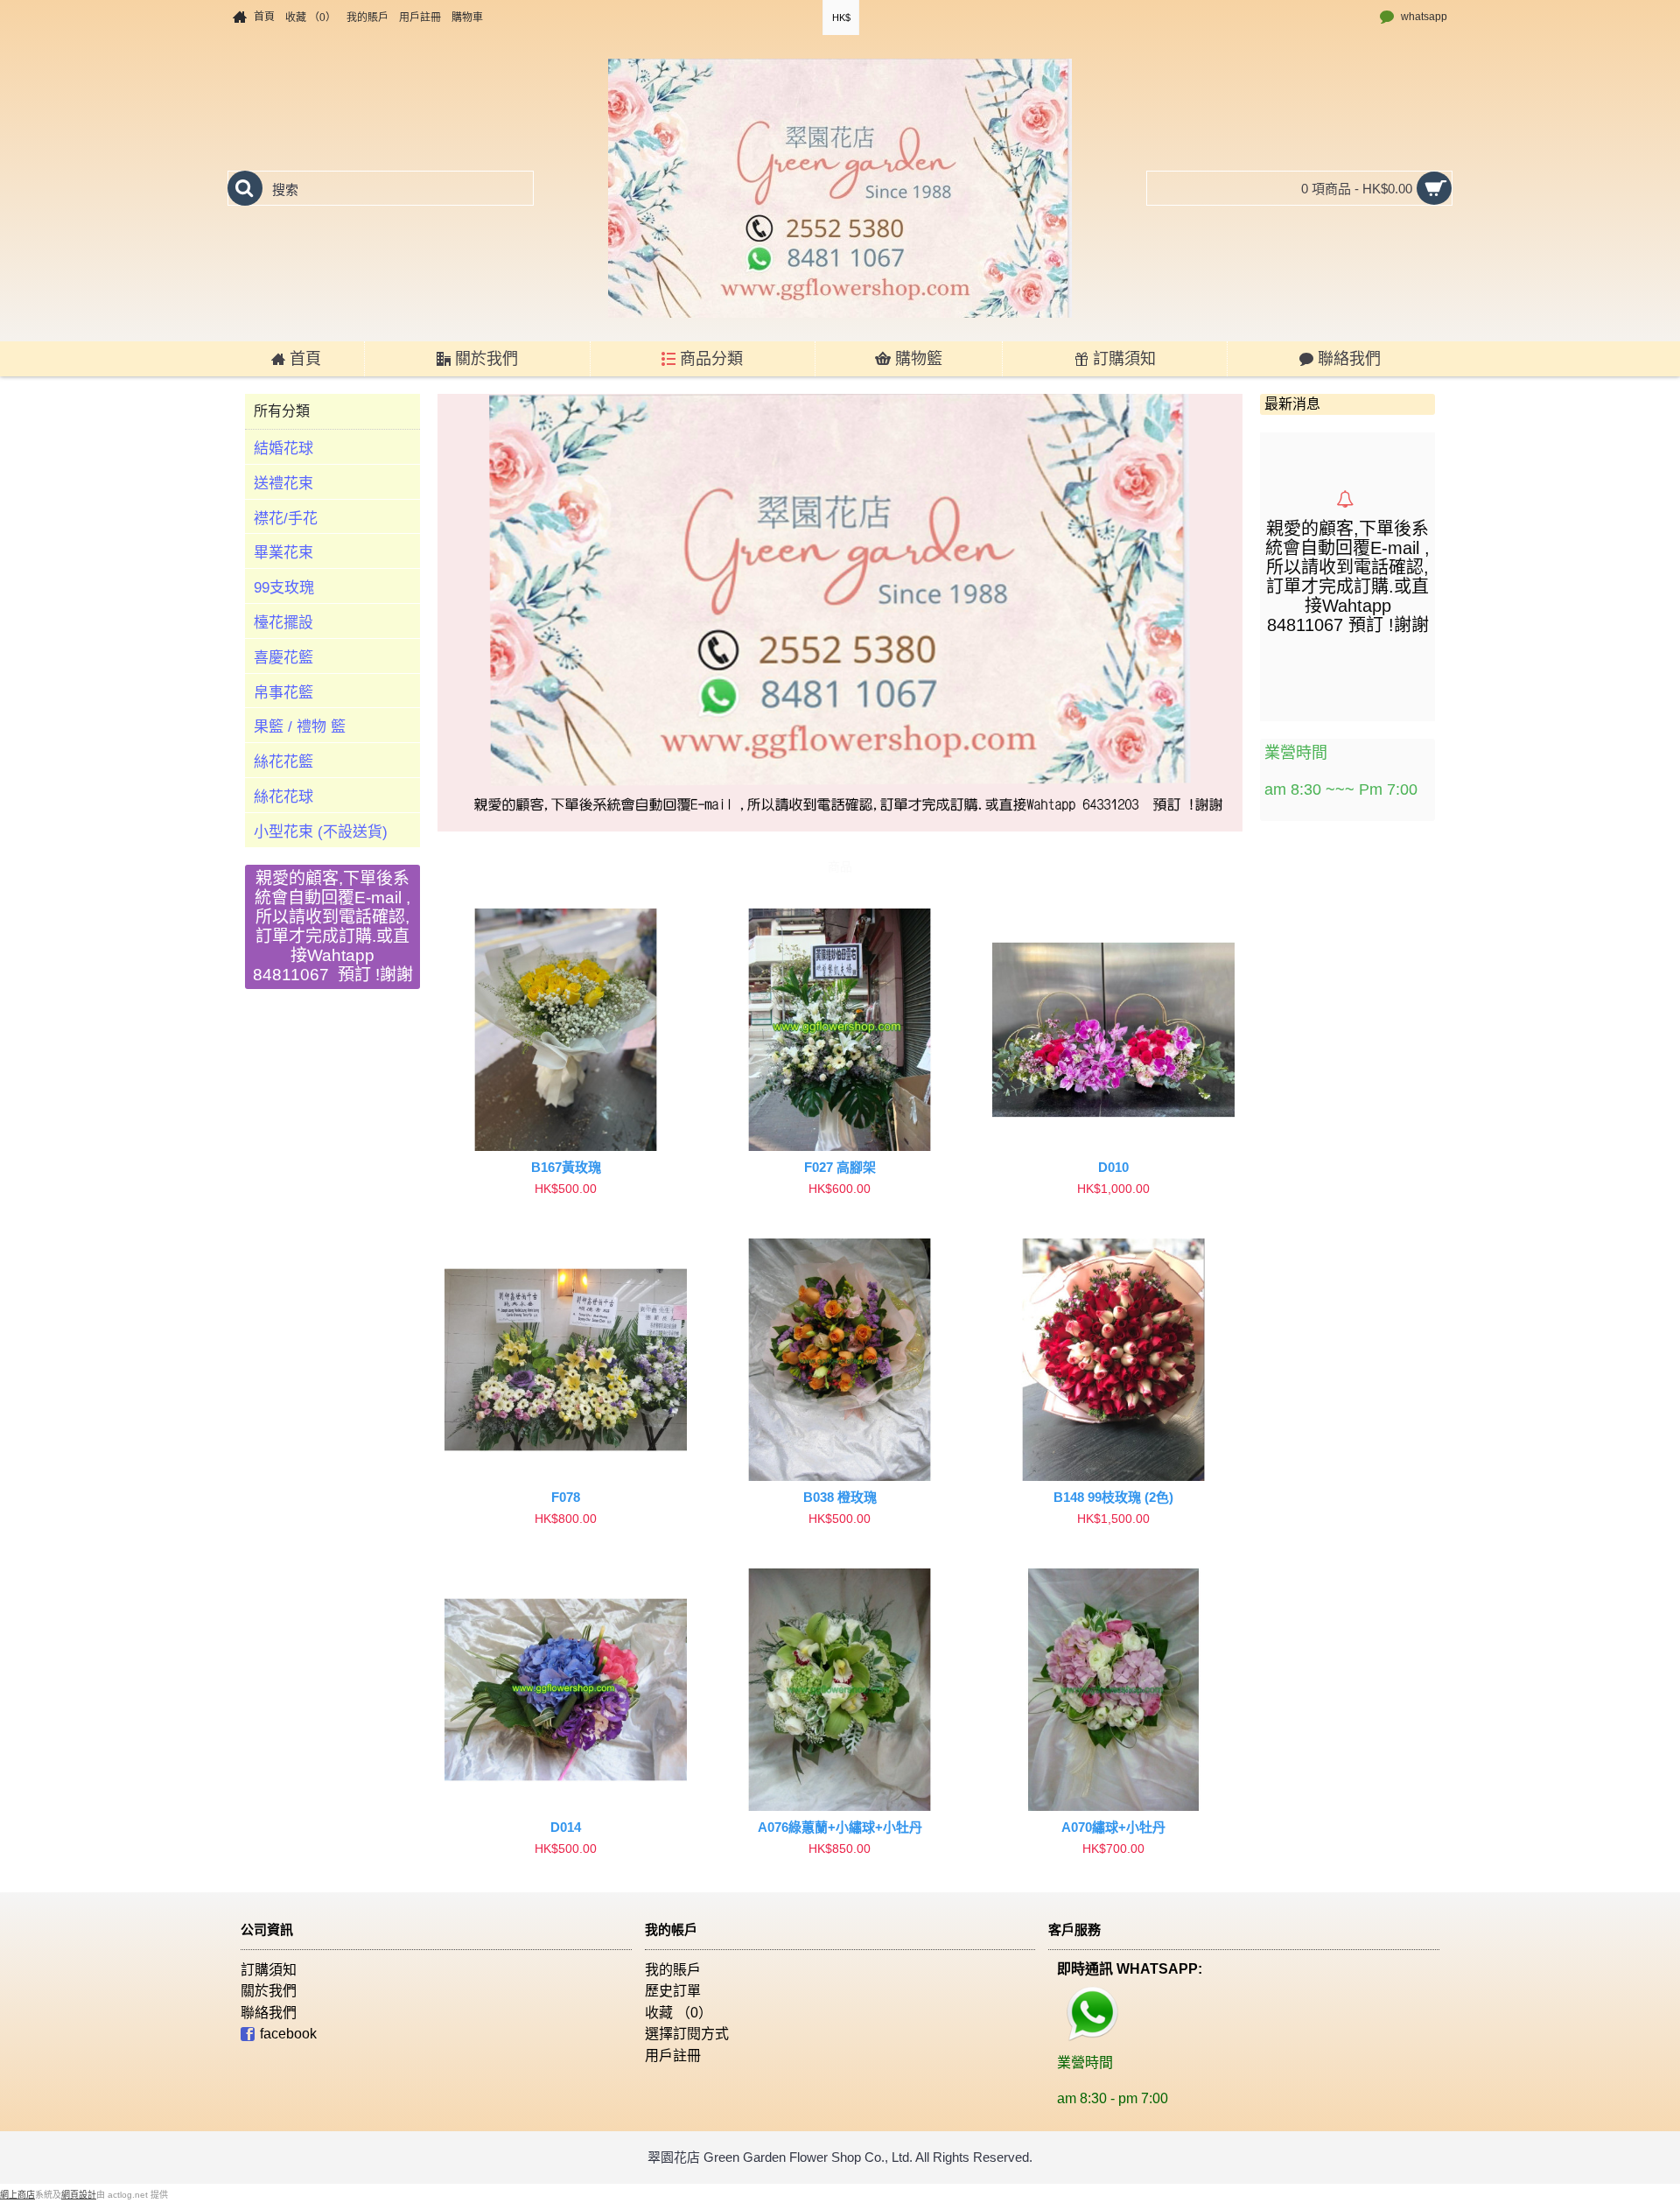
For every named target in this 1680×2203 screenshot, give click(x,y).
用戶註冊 (673, 2056)
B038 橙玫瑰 (840, 1497)
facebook (288, 2035)
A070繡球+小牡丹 (1113, 1827)
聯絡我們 (269, 2013)
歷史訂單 (673, 1991)
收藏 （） (679, 2013)
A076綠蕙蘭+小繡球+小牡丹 (840, 1827)
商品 (840, 866)
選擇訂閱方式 (687, 2034)
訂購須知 (269, 1970)
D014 (566, 1827)
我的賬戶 (673, 1970)
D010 (1113, 1167)
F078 (566, 1497)
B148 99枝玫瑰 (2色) (1113, 1497)
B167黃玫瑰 (566, 1167)
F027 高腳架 (840, 1167)
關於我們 (269, 1991)
